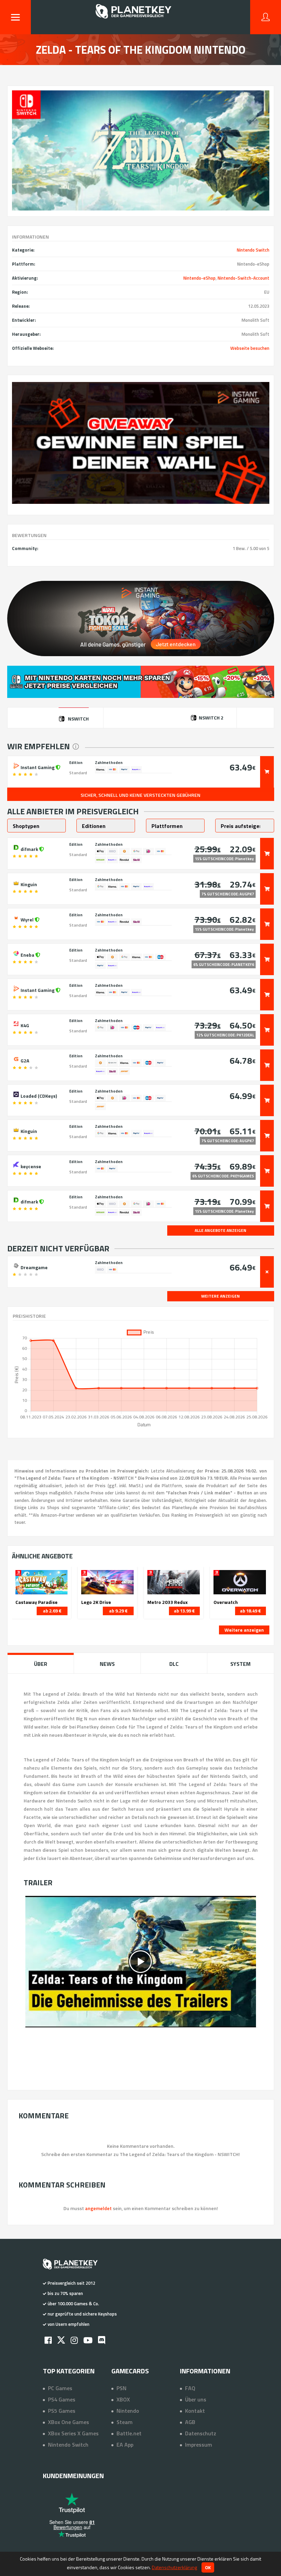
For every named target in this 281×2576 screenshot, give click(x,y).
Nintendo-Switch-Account (243, 278)
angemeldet (98, 2208)
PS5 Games (62, 2411)
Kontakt (195, 2411)
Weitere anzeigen (244, 1630)
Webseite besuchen (250, 348)
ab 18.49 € (250, 1611)
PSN (121, 2388)
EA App (125, 2445)
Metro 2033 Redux (168, 1602)
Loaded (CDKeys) (38, 1095)
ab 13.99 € (184, 1611)
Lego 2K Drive (96, 1602)
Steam (125, 2422)
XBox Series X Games (73, 2433)
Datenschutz (201, 2433)
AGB (190, 2422)
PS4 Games (62, 2399)
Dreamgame (34, 1267)
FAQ (190, 2388)
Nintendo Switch (253, 250)
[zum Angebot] (267, 772)
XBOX (123, 2399)
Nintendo (128, 2411)
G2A (24, 1060)
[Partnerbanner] (141, 443)
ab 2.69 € (52, 1611)
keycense (30, 1166)
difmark (29, 849)
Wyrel (27, 919)
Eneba (27, 954)
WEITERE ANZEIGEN (221, 1296)
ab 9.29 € (118, 1611)
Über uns (196, 2399)
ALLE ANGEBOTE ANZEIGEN (221, 1230)
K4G (24, 1025)
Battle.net (129, 2433)
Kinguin (28, 884)
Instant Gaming (38, 767)
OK (208, 2567)
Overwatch (226, 1602)
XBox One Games (69, 2422)
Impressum (199, 2445)
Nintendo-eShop (199, 278)
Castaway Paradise (36, 1602)
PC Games (60, 2388)
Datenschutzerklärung (174, 2567)
